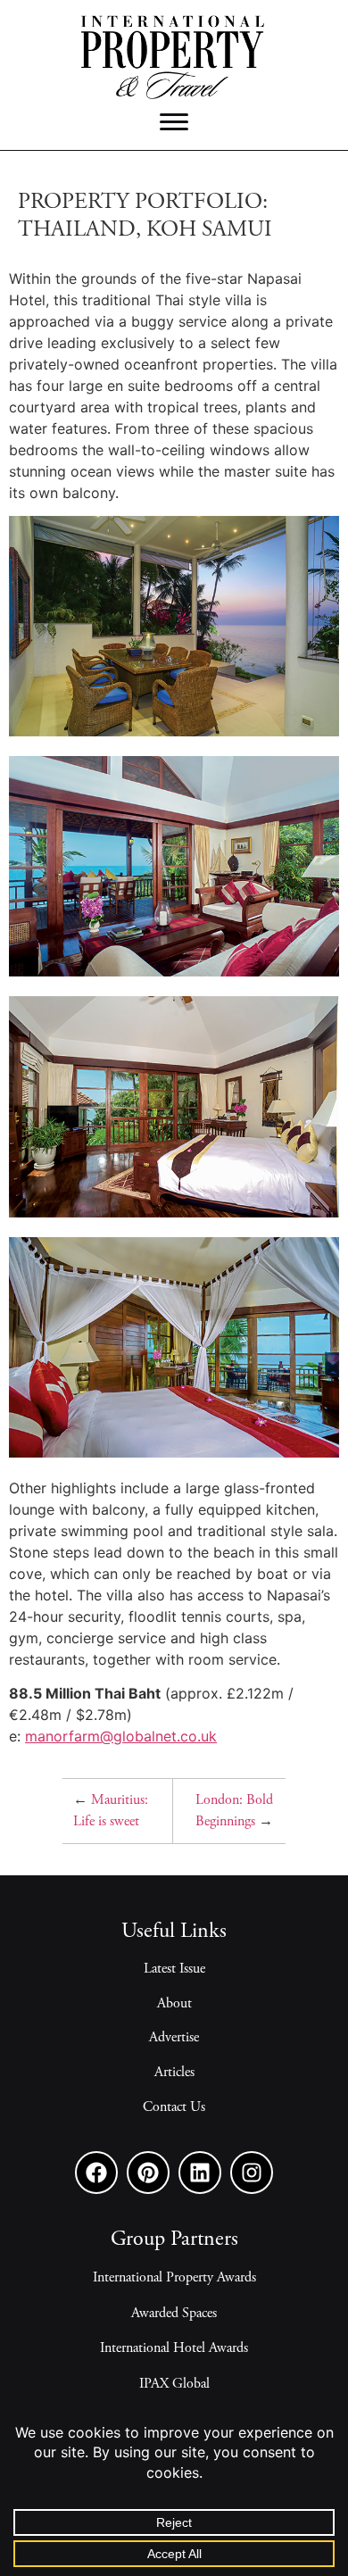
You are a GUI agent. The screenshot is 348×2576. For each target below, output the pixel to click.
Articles (174, 2073)
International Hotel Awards (174, 2348)
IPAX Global (174, 2384)
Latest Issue (174, 1969)
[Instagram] (252, 2173)
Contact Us (174, 2107)
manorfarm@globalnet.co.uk (121, 1736)
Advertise (174, 2038)
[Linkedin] (200, 2173)
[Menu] (174, 122)
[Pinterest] (148, 2173)
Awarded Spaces (174, 2314)
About (174, 2004)
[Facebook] (96, 2173)
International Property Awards (174, 2278)
